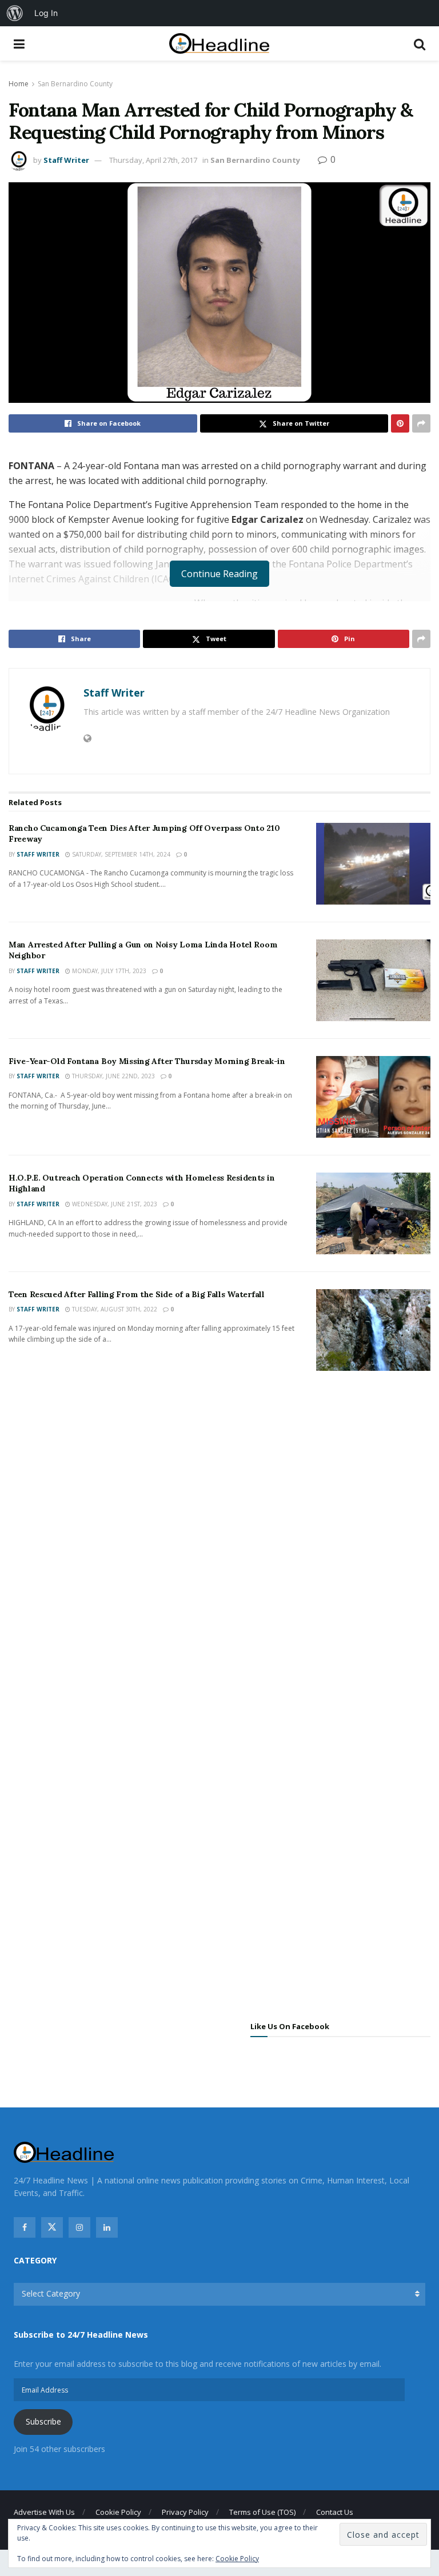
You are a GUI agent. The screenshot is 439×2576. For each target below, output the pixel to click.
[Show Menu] (19, 43)
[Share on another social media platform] (421, 423)
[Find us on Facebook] (25, 2227)
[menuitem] (15, 13)
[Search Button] (420, 43)
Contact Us (335, 2512)
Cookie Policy (118, 2512)
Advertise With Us (44, 2512)
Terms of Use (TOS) (262, 2512)
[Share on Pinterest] (400, 423)
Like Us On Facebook (290, 2026)
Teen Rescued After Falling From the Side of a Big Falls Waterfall (137, 1294)
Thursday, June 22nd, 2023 (113, 1076)
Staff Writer (66, 160)
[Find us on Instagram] (79, 2227)
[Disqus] (219, 1549)
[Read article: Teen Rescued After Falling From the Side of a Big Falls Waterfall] (373, 1330)
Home (19, 84)
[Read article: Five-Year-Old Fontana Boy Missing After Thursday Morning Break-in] (373, 1097)
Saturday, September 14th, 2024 (120, 854)
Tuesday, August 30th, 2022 (114, 1309)
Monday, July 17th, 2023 (108, 971)
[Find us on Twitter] (52, 2227)
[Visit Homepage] (219, 44)
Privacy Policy (185, 2512)
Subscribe (43, 2421)
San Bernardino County (75, 84)
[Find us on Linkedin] (107, 2227)
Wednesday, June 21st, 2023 (114, 1204)
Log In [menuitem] (46, 13)
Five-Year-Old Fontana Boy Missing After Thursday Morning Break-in (147, 1061)
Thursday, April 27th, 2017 (153, 160)
